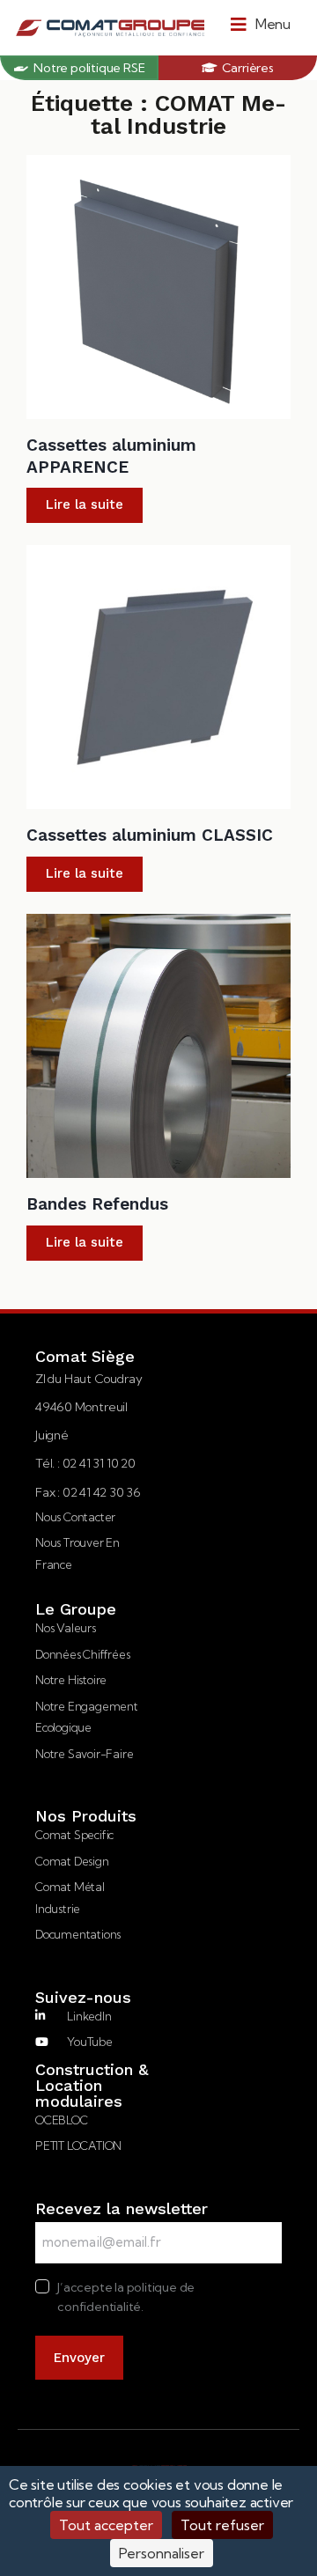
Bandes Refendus (97, 1204)
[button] (261, 24)
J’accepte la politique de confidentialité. (126, 2297)
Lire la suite (85, 504)
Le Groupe (76, 1609)
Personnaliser (162, 2553)
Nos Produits (86, 1816)
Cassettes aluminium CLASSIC (150, 835)
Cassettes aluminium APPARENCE (111, 456)
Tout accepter (106, 2525)
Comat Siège (85, 1357)
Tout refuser (222, 2525)
